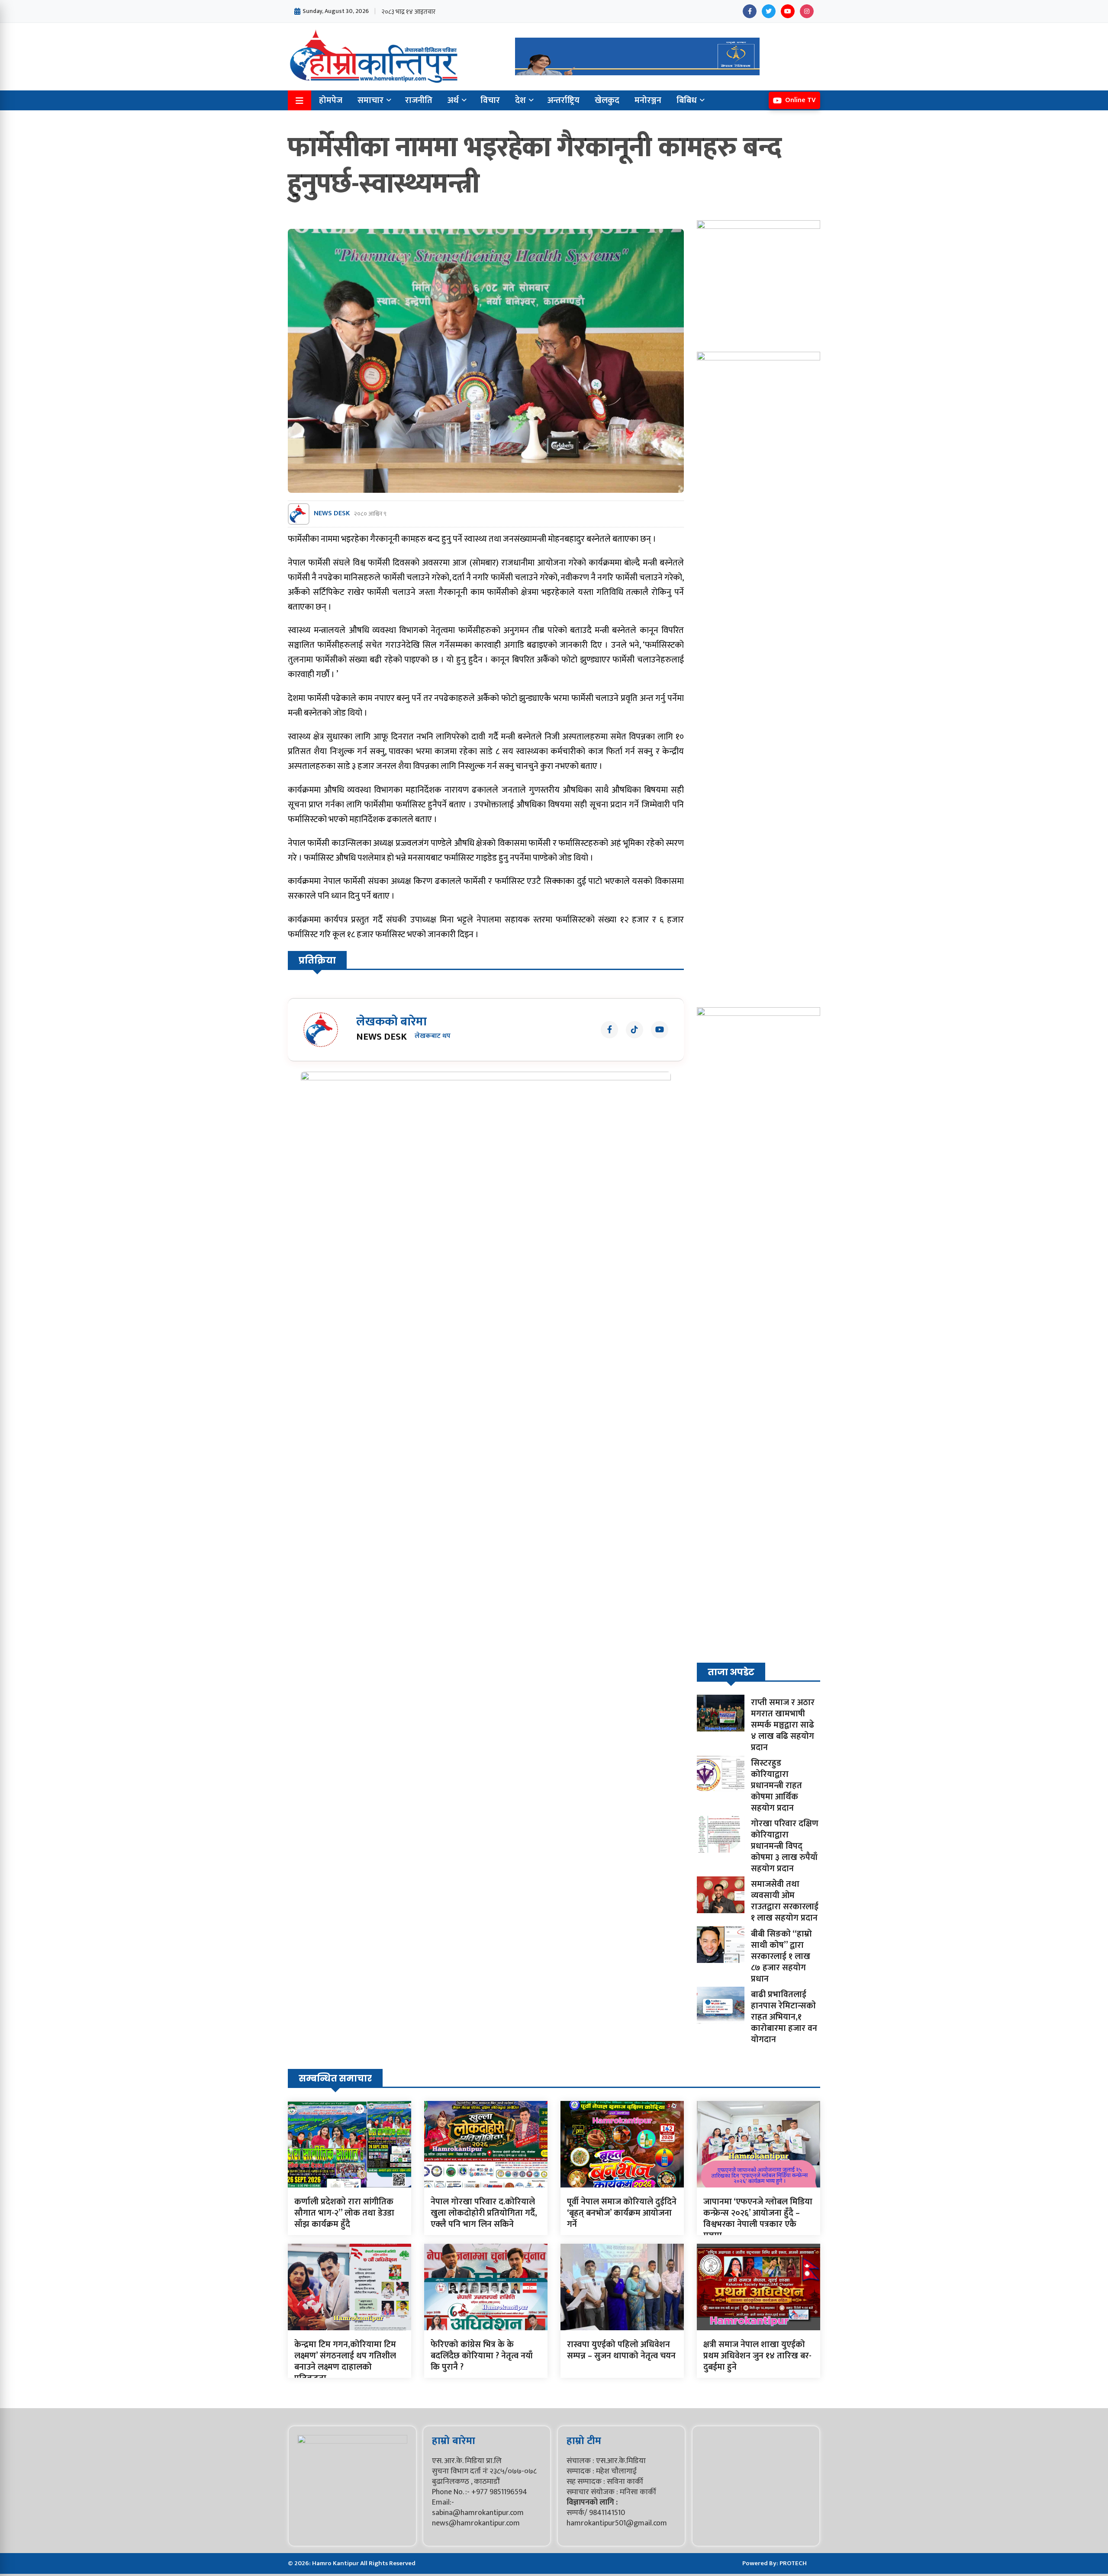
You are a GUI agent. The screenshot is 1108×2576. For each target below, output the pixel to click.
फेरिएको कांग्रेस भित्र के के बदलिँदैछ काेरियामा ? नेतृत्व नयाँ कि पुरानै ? (482, 2356)
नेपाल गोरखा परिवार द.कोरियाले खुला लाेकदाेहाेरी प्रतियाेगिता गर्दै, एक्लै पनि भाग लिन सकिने (484, 2213)
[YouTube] (788, 11)
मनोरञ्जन (648, 100)
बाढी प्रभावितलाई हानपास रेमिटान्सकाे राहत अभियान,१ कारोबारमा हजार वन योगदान (784, 2017)
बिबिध (687, 100)
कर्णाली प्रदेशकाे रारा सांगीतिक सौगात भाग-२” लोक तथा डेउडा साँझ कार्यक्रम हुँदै (344, 2213)
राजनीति (419, 100)
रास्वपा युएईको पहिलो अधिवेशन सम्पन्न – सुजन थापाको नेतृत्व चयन (621, 2350)
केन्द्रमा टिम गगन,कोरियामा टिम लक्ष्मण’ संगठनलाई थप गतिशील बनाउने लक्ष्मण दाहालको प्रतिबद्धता (345, 2361)
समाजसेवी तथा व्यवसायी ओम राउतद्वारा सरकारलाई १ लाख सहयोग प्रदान (785, 1901)
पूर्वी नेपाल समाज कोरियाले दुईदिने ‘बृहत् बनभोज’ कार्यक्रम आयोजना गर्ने (622, 2213)
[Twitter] (769, 11)
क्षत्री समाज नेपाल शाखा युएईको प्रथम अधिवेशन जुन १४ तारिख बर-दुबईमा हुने (757, 2356)
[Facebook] (750, 11)
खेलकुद (607, 100)
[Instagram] (807, 11)
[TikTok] (635, 1030)
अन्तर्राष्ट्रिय (564, 100)
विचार (490, 100)
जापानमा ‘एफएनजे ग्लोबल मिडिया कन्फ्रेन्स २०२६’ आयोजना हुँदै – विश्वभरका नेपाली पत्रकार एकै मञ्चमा (758, 2219)
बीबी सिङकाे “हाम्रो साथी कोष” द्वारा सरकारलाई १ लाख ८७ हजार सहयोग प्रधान (781, 1956)
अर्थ (453, 100)
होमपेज (331, 100)
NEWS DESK (332, 514)
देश (520, 100)
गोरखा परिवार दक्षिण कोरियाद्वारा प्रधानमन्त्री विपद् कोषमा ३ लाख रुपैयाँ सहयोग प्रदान (785, 1846)
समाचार (370, 100)
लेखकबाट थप (433, 1036)
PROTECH (793, 2563)
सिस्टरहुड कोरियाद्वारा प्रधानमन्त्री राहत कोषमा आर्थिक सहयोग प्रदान (776, 1786)
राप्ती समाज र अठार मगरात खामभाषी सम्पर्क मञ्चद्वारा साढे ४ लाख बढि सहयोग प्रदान (783, 1725)
